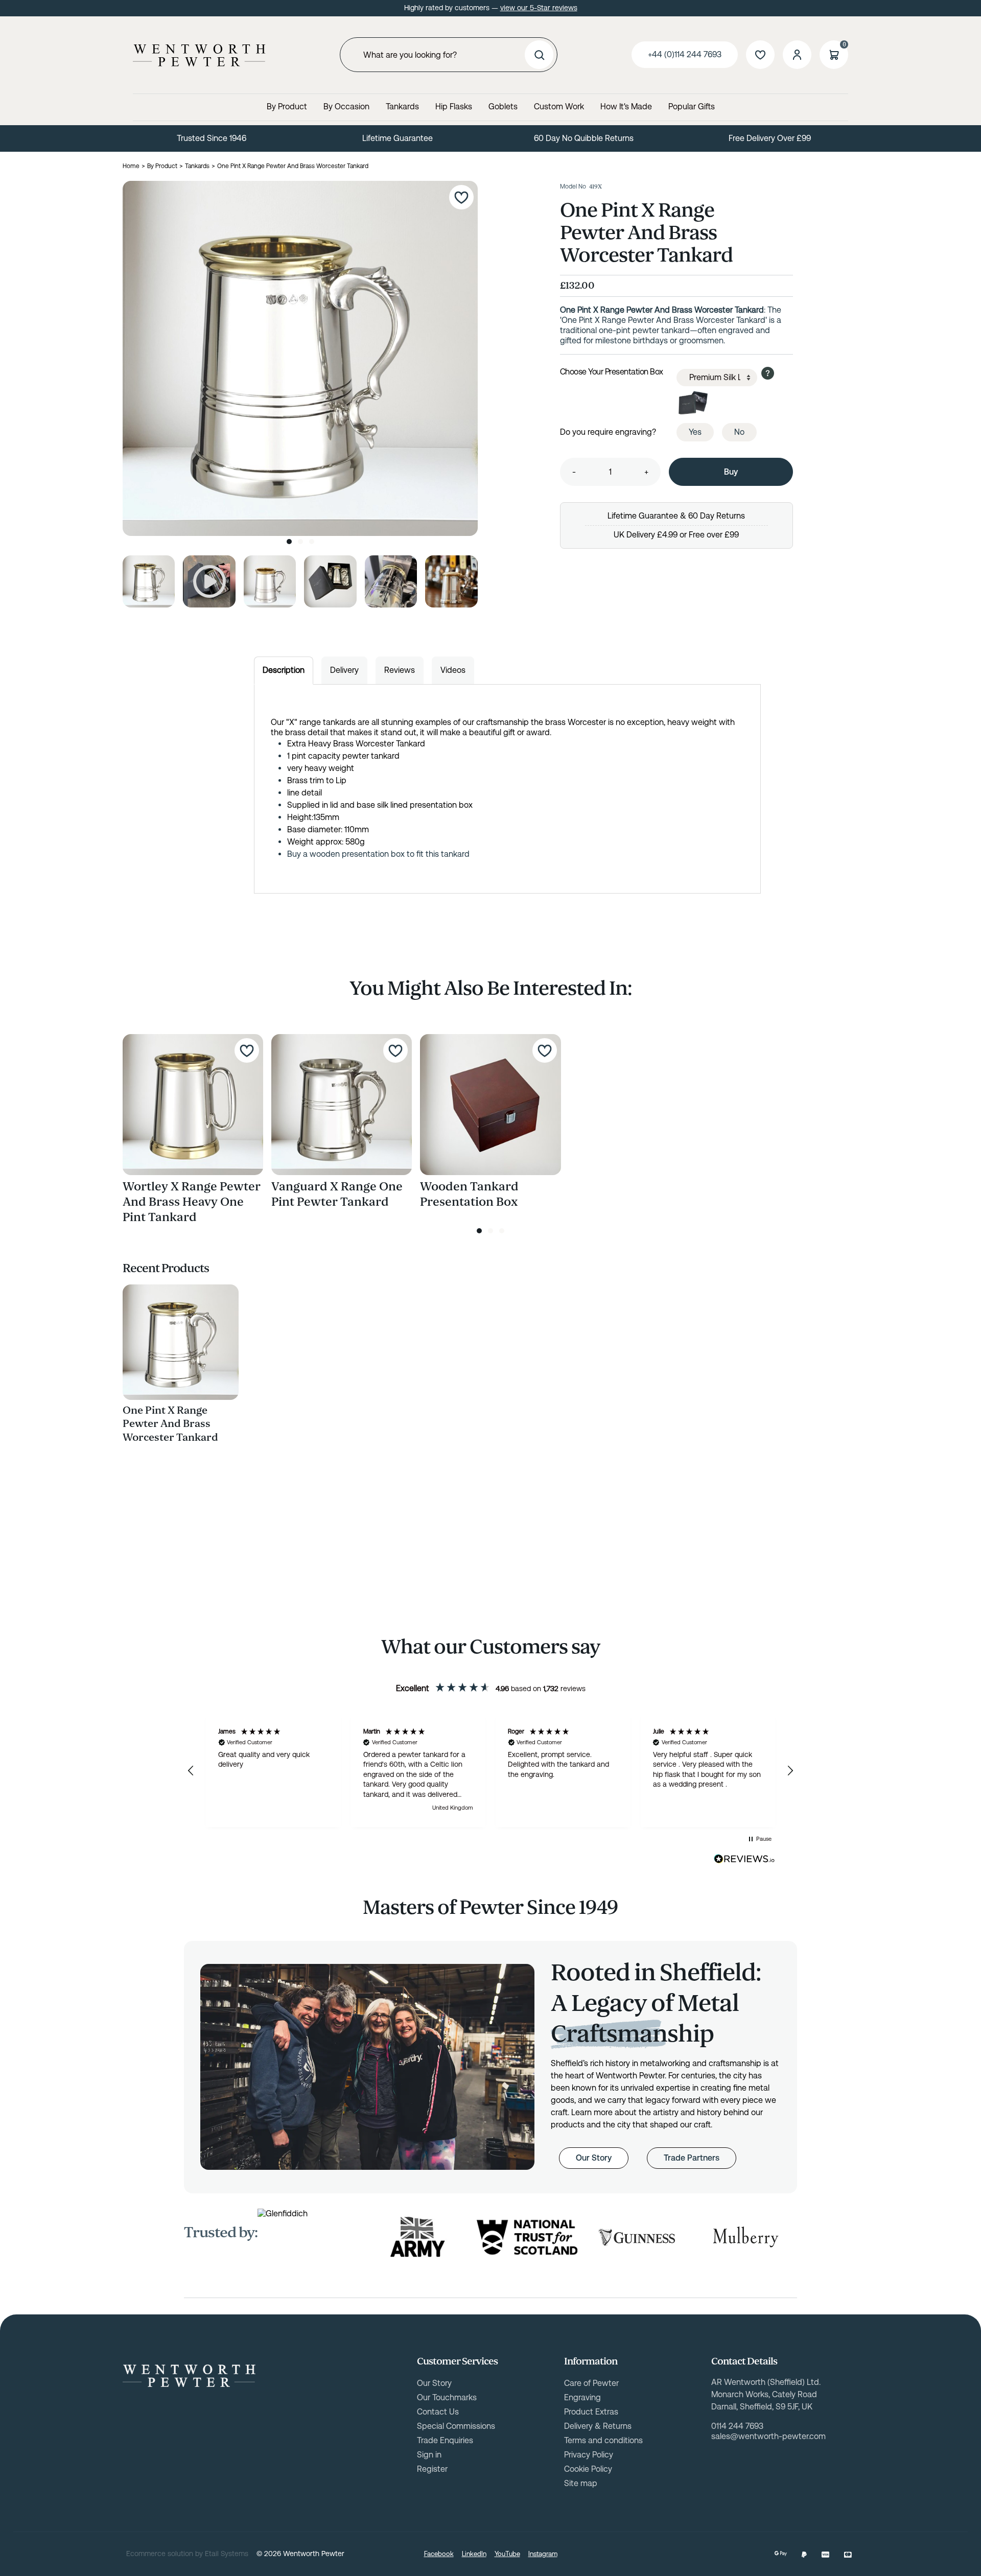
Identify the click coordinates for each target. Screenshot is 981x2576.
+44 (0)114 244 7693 (685, 54)
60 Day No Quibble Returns (584, 138)
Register (432, 2469)
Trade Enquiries (445, 2440)
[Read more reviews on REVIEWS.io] (744, 1859)
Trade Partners (692, 2158)
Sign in (429, 2455)
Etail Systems (227, 2554)
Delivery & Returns (598, 2426)
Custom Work (559, 107)
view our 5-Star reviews (539, 8)
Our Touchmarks (447, 2397)
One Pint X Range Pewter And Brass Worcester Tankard (170, 1424)
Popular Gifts (692, 107)
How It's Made (626, 107)
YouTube (507, 2554)
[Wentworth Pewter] (199, 55)
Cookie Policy (588, 2469)
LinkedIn (474, 2554)
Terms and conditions (603, 2440)
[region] (491, 1771)
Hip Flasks (454, 107)
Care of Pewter (591, 2383)
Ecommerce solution (160, 2554)
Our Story (594, 2158)
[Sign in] (797, 55)
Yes (695, 432)
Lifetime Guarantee (398, 138)
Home (131, 166)
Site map (581, 2483)
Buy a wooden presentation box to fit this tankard (378, 854)
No (739, 432)
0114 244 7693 (737, 2426)
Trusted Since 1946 (212, 138)
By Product (287, 107)
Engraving (582, 2397)
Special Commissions (456, 2426)
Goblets (503, 107)
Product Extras (591, 2412)
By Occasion (346, 107)
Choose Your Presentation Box (612, 372)
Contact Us (438, 2412)
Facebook (439, 2554)
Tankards (402, 107)
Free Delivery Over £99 (770, 138)
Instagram (543, 2554)
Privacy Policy (589, 2455)
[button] (191, 1771)
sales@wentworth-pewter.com (768, 2436)
